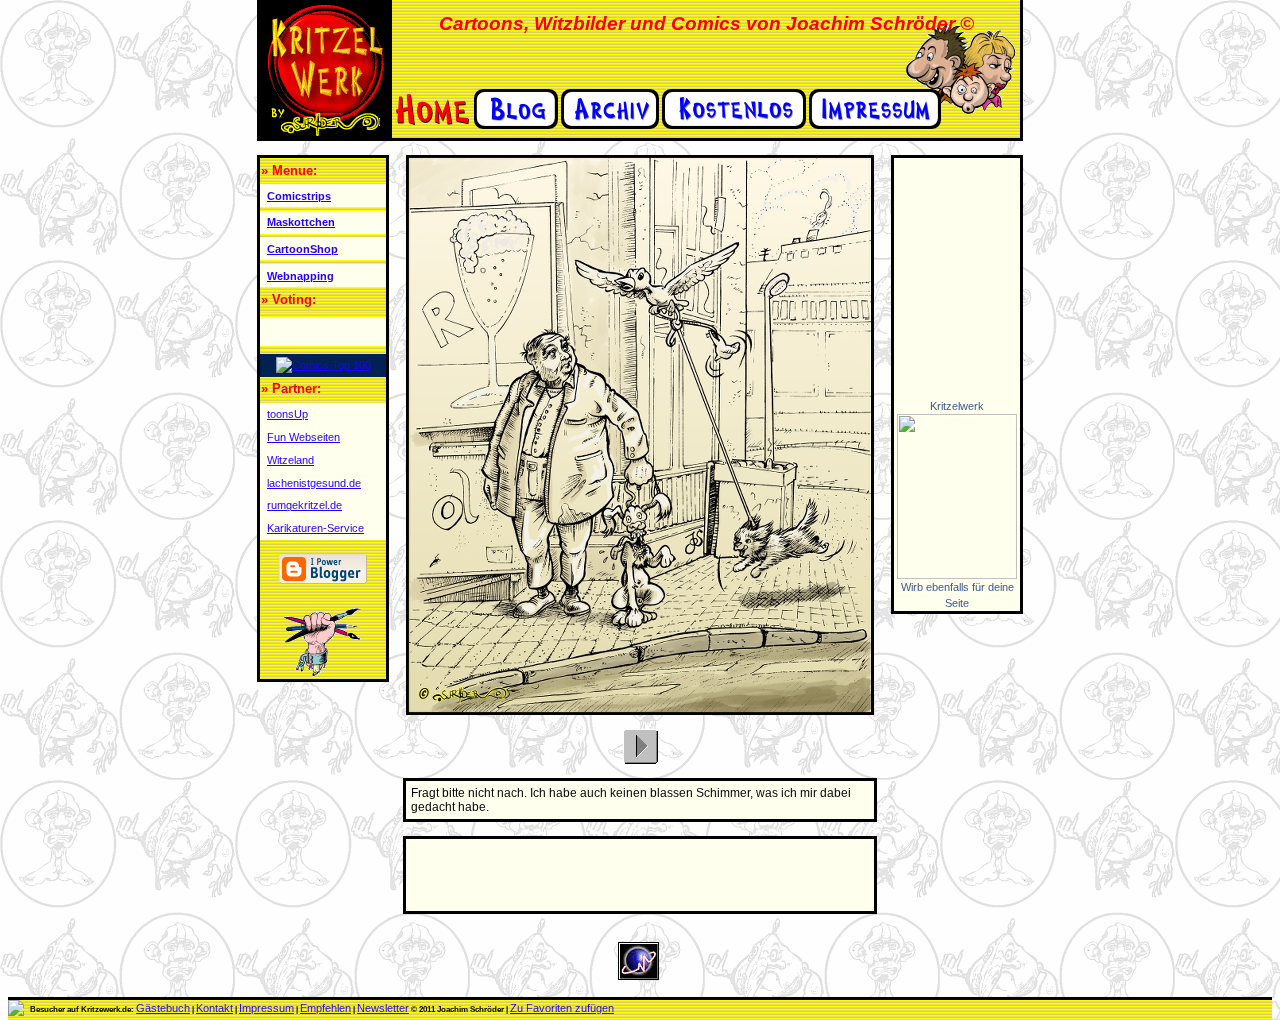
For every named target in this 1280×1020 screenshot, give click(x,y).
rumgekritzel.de (304, 505)
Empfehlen (325, 1008)
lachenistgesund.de (314, 483)
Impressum (266, 1008)
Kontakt (214, 1008)
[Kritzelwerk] (957, 575)
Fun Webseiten (303, 437)
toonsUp (287, 414)
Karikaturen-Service (315, 528)
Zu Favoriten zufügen (562, 1008)
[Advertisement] (954, 278)
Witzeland (290, 460)
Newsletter (383, 1008)
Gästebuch (163, 1008)
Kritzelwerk (957, 406)
